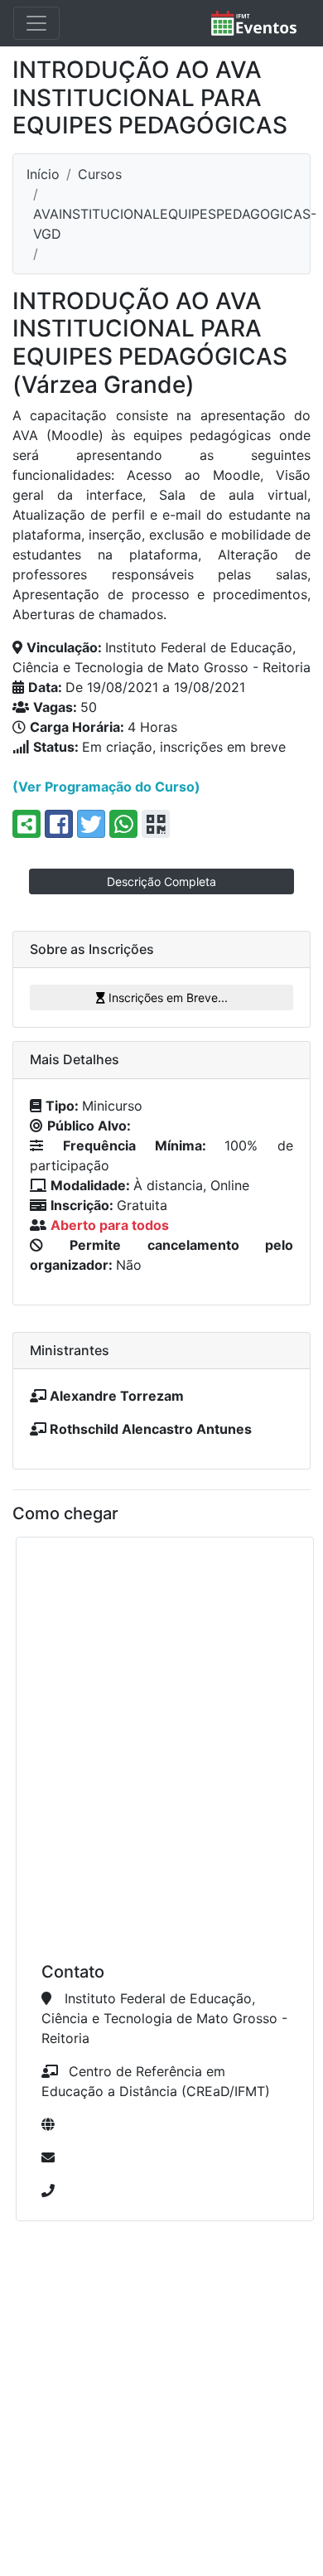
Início (43, 174)
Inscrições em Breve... (166, 997)
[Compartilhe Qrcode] (156, 824)
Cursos (100, 174)
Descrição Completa (161, 881)
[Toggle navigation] (36, 23)
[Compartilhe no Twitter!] (91, 824)
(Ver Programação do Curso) (106, 787)
